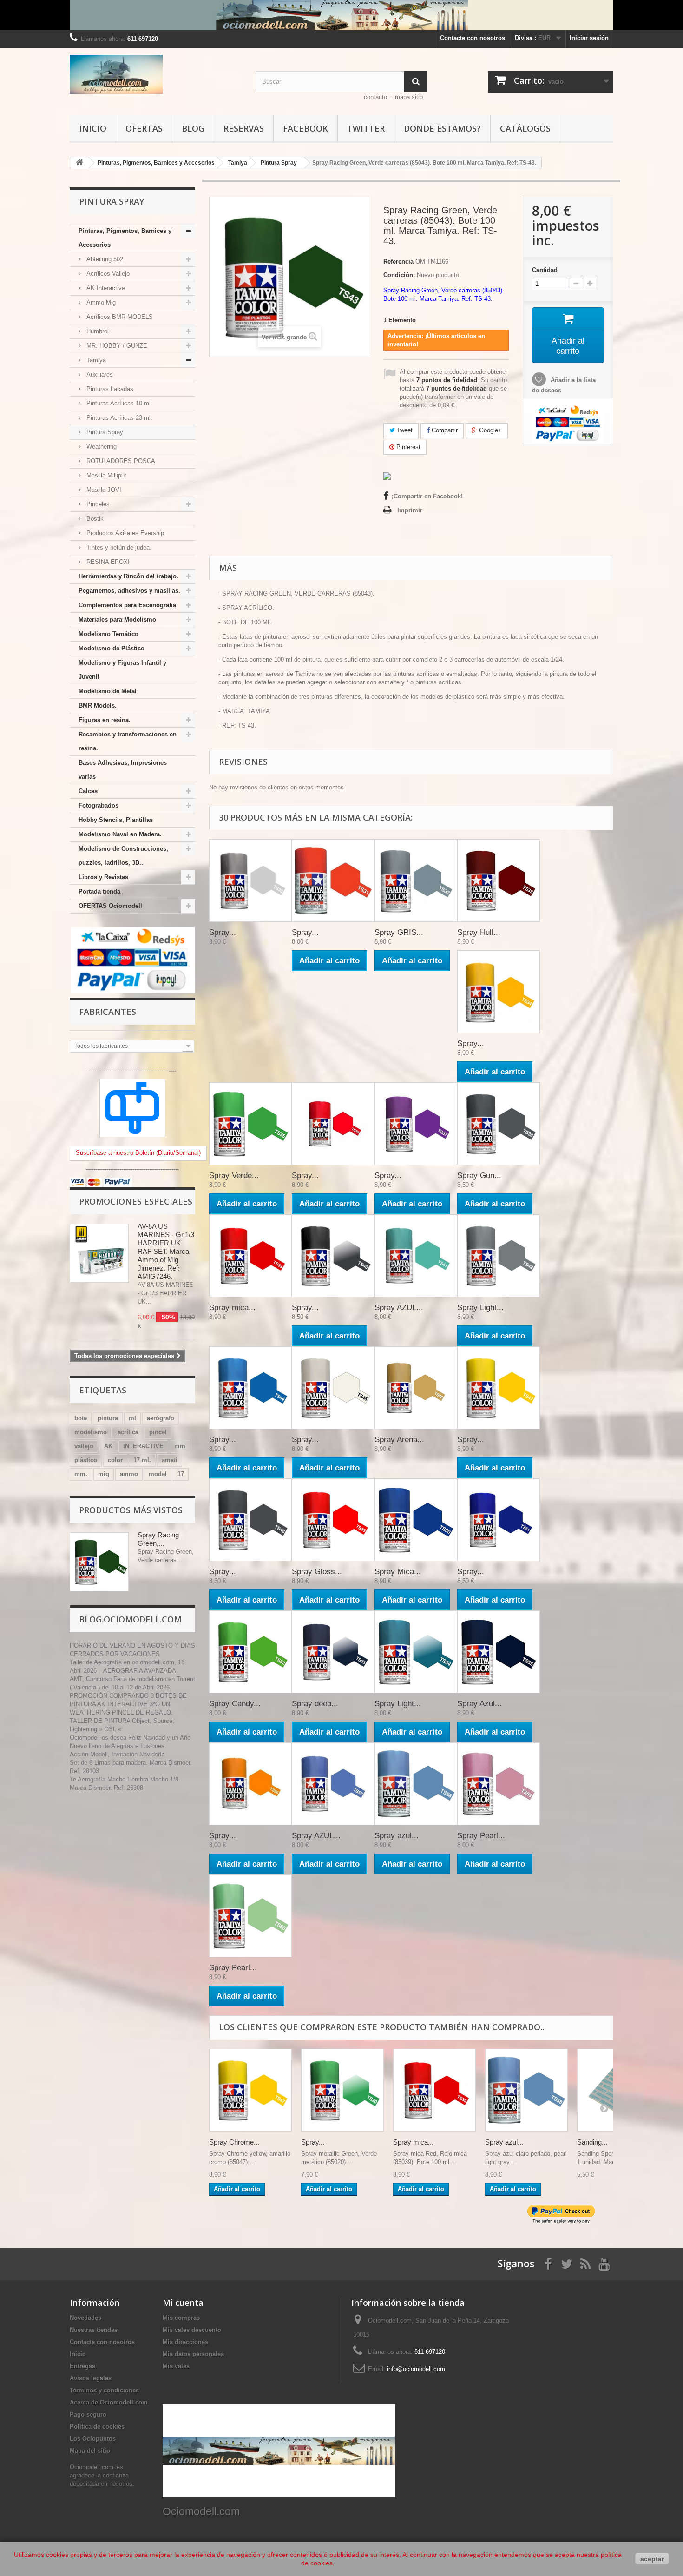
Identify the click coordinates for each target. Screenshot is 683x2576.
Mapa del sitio (90, 2451)
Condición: (399, 275)
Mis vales (176, 2366)
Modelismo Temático (108, 634)
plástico (86, 1460)
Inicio (93, 128)
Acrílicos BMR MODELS (119, 317)
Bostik (94, 519)
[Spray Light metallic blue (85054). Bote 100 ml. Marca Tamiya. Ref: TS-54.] (416, 1652)
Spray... (223, 932)
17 (181, 1474)
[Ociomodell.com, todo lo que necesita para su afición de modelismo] (341, 15)
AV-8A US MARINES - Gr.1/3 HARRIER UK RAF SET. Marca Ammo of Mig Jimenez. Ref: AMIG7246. (166, 1251)
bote (81, 1418)
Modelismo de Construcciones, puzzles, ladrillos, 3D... (123, 856)
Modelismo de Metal (108, 691)
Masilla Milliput (105, 475)
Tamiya (95, 360)
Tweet (404, 430)
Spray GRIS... (399, 932)
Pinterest (407, 447)
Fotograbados (99, 805)
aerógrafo (161, 1418)
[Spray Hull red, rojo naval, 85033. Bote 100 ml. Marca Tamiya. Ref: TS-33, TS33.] (499, 881)
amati (170, 1460)
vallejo (84, 1446)
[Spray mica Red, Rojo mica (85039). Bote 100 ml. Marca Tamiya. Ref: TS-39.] (250, 1256)
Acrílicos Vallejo (107, 274)
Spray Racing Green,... (158, 1539)
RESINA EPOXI (107, 562)
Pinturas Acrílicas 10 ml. (118, 403)
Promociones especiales (136, 1201)
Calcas (88, 791)
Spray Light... (480, 1308)
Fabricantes (108, 1012)
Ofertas (144, 128)
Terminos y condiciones (104, 2390)
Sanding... (592, 2142)
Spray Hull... (479, 932)
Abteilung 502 (104, 259)
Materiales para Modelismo (117, 619)
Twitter (366, 128)
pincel (158, 1432)
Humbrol (97, 331)
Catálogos (525, 128)
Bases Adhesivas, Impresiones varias (123, 770)
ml (132, 1418)
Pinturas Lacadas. (110, 389)
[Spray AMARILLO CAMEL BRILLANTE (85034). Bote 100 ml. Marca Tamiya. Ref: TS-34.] (499, 992)
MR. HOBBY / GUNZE (116, 346)
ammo (129, 1474)
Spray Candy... (235, 1704)
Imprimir (410, 510)
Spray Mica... (398, 1572)
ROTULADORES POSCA (120, 461)
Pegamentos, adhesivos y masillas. (129, 591)
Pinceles (97, 504)
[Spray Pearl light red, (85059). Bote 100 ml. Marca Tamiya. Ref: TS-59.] (499, 1784)
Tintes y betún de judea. (118, 547)
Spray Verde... (234, 1175)
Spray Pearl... (481, 1836)
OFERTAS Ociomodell (110, 906)
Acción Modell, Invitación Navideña (117, 1754)
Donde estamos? (442, 128)
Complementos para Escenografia (127, 605)
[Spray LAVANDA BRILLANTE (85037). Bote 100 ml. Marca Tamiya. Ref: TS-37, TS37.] (416, 1124)
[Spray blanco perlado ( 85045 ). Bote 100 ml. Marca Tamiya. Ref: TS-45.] (333, 1388)
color (115, 1460)
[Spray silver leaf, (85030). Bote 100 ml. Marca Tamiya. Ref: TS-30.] (250, 881)
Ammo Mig (100, 302)
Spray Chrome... (234, 2142)
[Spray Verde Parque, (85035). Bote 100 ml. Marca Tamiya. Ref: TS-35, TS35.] (250, 1124)
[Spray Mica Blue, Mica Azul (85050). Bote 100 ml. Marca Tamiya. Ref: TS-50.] (416, 1520)
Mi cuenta (183, 2303)
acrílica (128, 1432)
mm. (81, 1474)
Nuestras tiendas (94, 2330)
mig (104, 1474)
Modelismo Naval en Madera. (120, 834)
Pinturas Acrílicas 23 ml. (118, 418)
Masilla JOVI (103, 490)
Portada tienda (99, 891)
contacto (375, 97)
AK (108, 1446)
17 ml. (142, 1460)
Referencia (398, 262)
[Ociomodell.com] (156, 74)
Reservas (244, 128)
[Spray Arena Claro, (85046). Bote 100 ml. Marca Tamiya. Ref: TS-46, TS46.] (416, 1388)
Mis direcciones (185, 2342)
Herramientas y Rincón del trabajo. (128, 576)
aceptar (652, 2559)
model (158, 1474)
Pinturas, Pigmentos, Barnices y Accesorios (125, 238)
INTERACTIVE (143, 1446)
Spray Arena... (399, 1440)
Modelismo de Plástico (112, 648)
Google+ (489, 430)
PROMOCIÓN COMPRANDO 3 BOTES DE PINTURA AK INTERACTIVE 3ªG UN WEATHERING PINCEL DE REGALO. (128, 1704)
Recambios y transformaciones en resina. (128, 741)
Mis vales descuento (192, 2330)
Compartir (444, 430)
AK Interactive (105, 288)
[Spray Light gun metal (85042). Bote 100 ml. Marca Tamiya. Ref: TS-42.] (499, 1256)
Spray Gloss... (317, 1572)
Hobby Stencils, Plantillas (116, 820)
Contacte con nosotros (473, 38)
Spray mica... (232, 1308)
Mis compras (181, 2318)
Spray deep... (315, 1704)
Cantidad (545, 270)
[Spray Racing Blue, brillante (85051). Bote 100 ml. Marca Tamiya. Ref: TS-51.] (499, 1520)
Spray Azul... (479, 1704)
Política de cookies (97, 2427)
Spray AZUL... (399, 1308)
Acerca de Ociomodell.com (109, 2402)
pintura (108, 1418)
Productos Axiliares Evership (124, 533)
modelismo (91, 1432)
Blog (193, 128)
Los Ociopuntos (93, 2439)
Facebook (305, 128)
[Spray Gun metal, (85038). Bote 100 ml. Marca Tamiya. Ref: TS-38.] (499, 1124)
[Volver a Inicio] (79, 163)
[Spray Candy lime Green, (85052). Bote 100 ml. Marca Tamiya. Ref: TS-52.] (250, 1652)
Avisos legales (91, 2378)
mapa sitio (409, 97)
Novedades (85, 2318)
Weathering (101, 447)
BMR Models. (98, 705)
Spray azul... (397, 1836)
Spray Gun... (479, 1175)
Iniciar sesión (589, 38)
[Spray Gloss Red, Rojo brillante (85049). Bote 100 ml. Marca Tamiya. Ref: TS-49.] (333, 1520)
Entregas (82, 2366)
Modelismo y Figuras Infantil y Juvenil (122, 670)
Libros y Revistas (103, 877)
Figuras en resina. (105, 720)
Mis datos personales (193, 2354)
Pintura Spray (104, 432)
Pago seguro (88, 2414)
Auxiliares (99, 374)
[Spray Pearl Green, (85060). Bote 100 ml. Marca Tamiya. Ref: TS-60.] (250, 1916)
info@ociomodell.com (416, 2369)
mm (180, 1446)
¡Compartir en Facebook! (427, 496)
